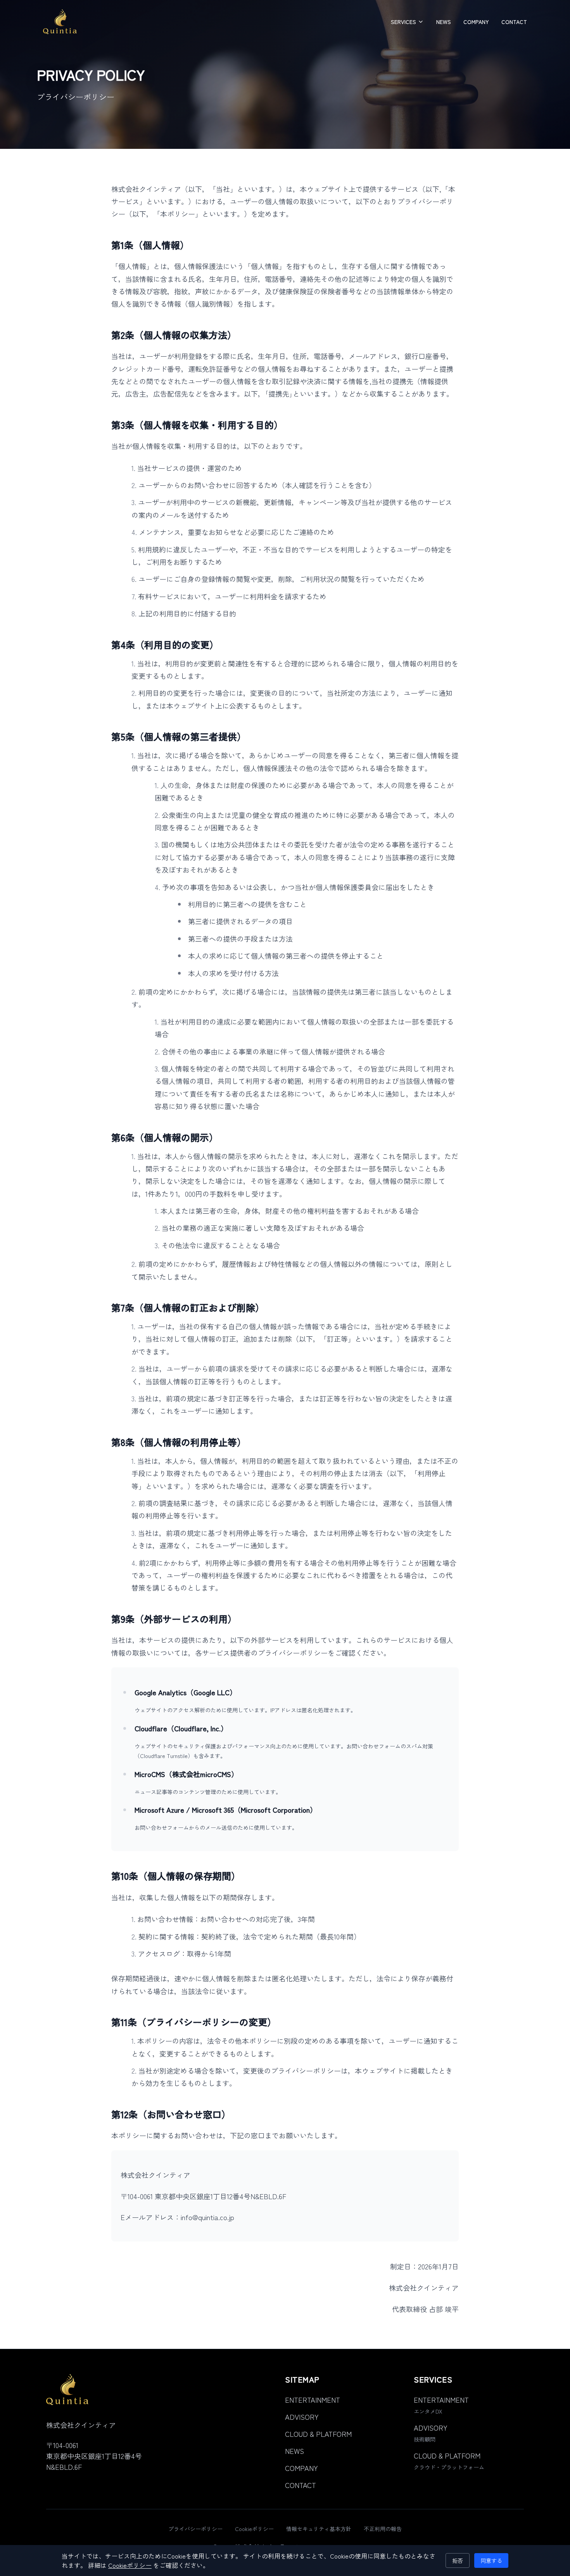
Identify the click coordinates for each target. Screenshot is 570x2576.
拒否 (458, 2560)
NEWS (444, 22)
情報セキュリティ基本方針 (319, 2529)
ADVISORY (302, 2417)
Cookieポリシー (254, 2529)
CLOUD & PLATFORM (318, 2434)
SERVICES (403, 22)
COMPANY (476, 22)
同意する (491, 2560)
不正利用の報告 (383, 2529)
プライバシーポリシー (195, 2529)
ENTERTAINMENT (313, 2400)
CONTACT (514, 22)
